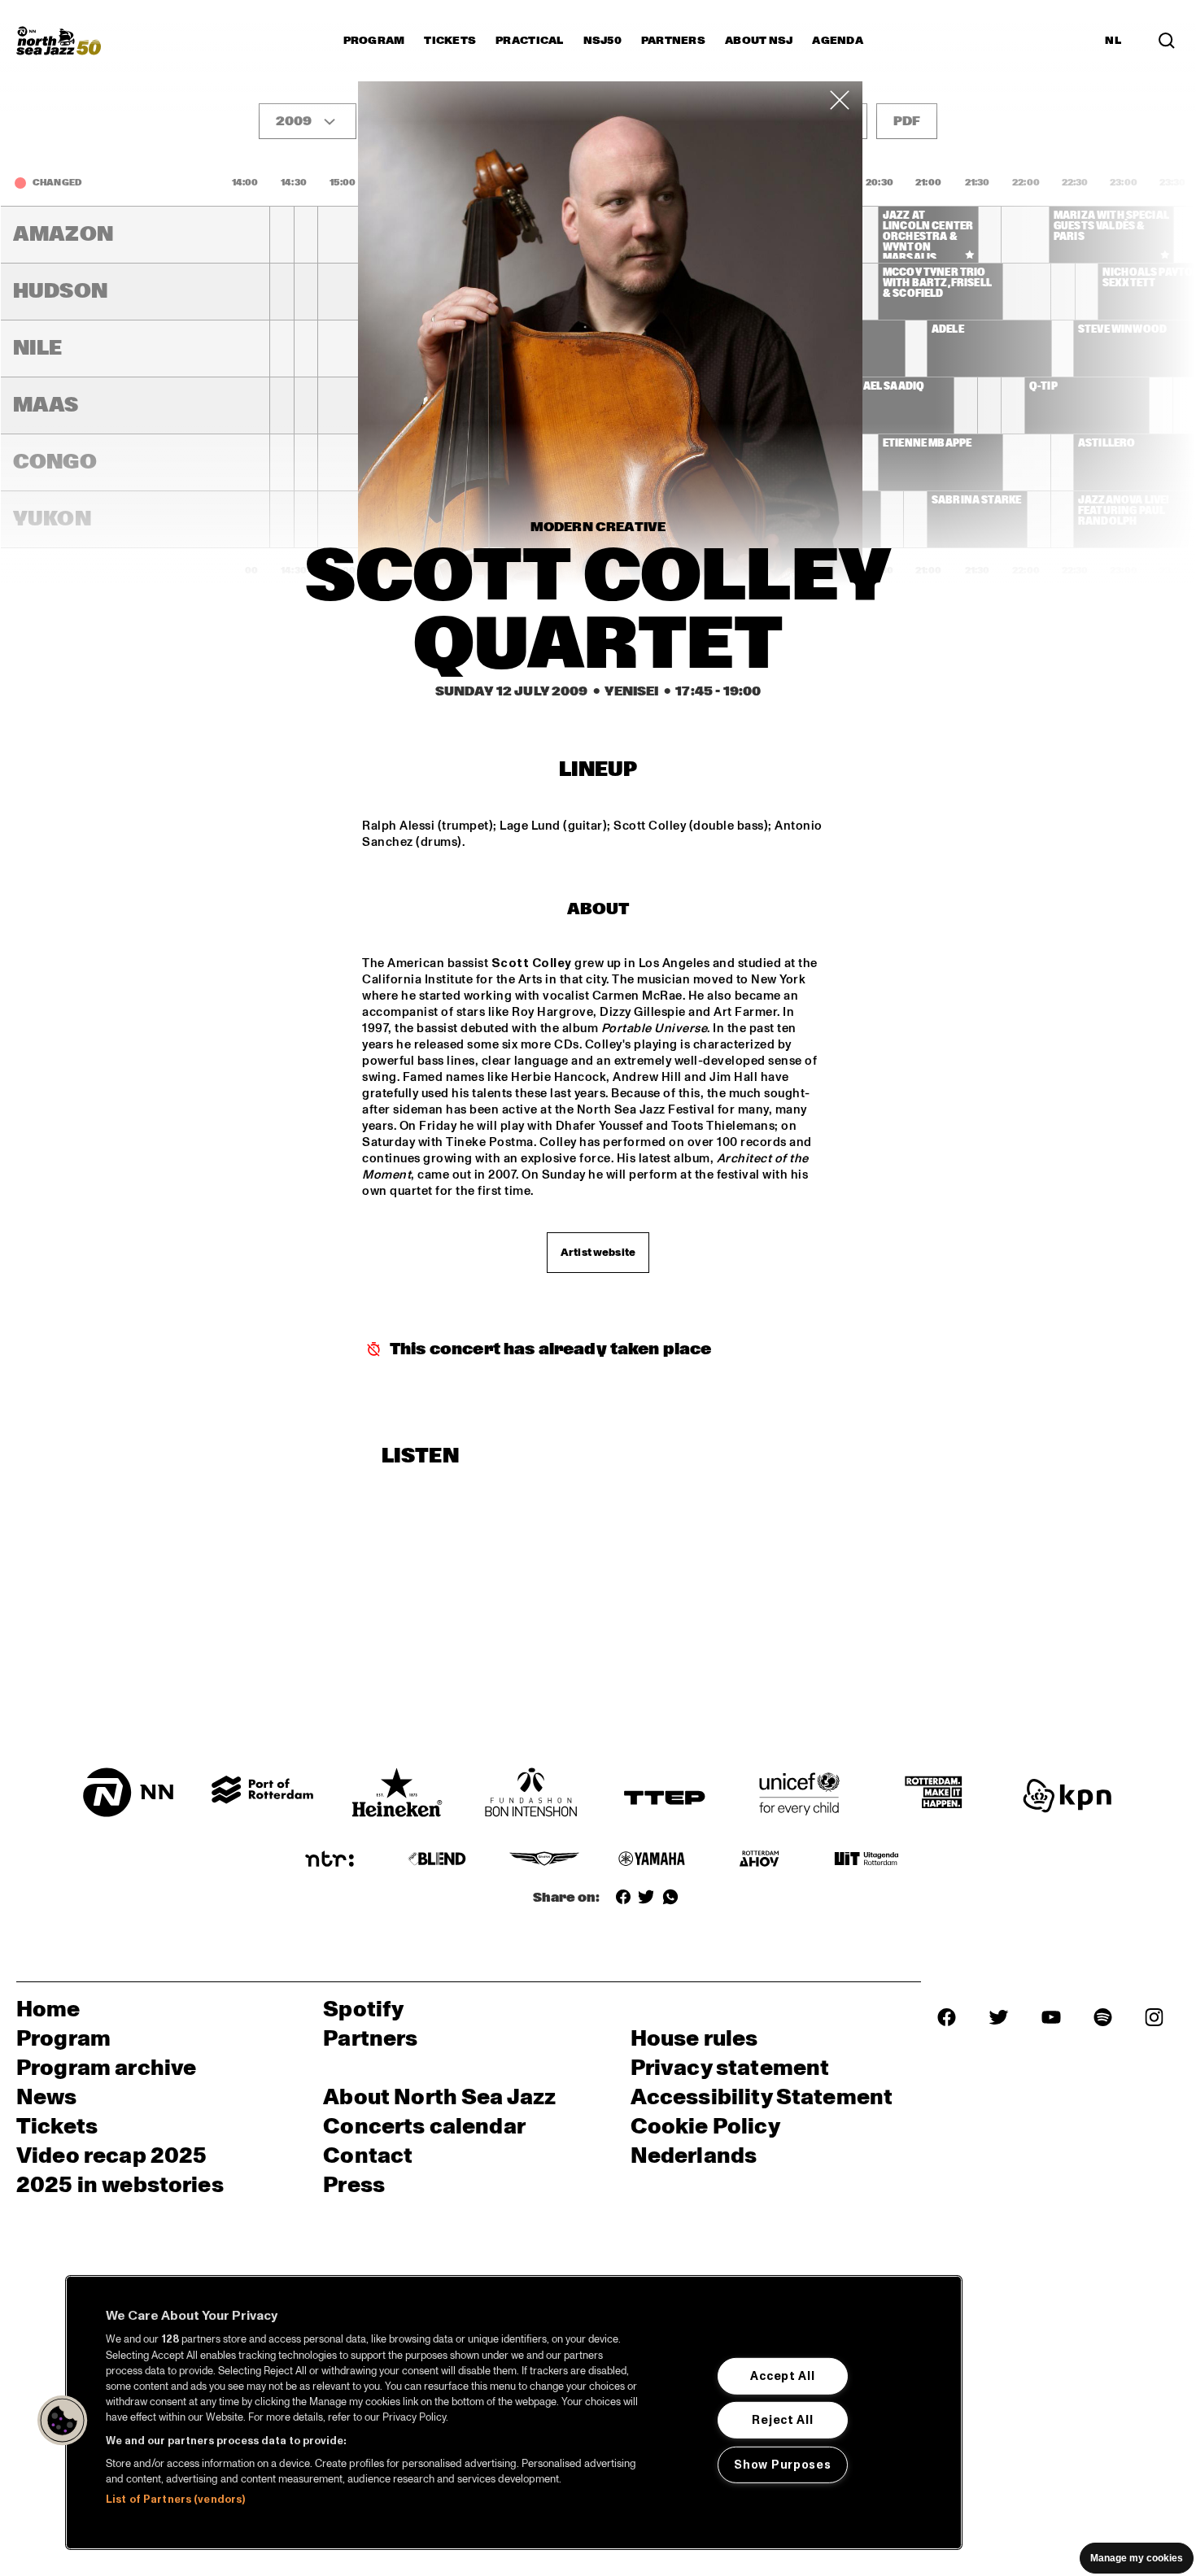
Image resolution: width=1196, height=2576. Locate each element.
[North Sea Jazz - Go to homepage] (59, 41)
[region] (514, 2413)
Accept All (782, 2376)
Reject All (782, 2420)
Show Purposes (782, 2465)
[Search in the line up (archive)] (1167, 41)
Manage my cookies (1137, 2558)
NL (1113, 41)
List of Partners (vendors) (175, 2500)
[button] (63, 2421)
